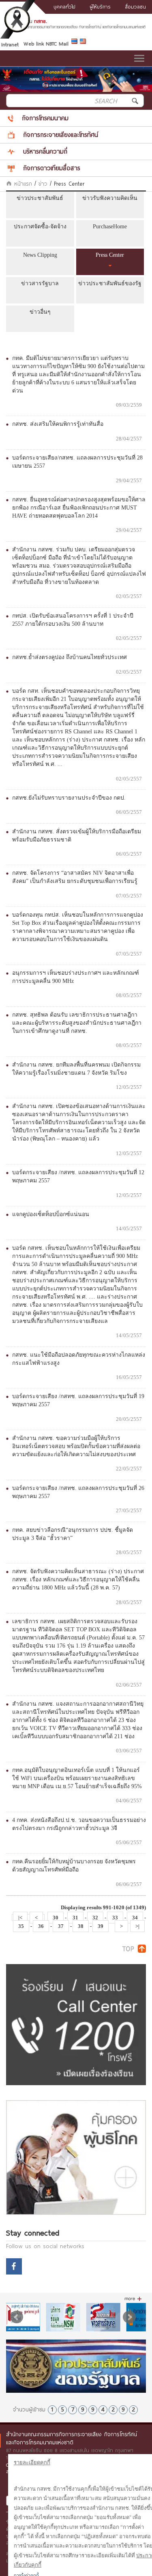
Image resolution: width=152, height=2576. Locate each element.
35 (21, 1926)
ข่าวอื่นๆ (40, 312)
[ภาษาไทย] (76, 43)
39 (101, 1926)
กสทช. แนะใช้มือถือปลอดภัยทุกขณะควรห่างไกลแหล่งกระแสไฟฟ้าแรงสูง (79, 1359)
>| (137, 1926)
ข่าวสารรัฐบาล (40, 283)
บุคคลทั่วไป (64, 7)
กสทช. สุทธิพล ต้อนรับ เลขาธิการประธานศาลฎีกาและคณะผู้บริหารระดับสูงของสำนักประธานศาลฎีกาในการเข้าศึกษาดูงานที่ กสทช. (77, 1023)
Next (129, 2317)
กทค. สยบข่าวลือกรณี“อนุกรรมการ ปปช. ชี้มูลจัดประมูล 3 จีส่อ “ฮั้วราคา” (73, 1534)
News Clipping (40, 255)
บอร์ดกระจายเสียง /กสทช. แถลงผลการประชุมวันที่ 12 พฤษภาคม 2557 (78, 1176)
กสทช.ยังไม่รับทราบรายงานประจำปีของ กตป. (69, 798)
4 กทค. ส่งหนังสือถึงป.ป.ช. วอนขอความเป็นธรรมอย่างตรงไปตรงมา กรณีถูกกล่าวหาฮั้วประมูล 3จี (79, 1824)
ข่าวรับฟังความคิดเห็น (110, 198)
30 (56, 1918)
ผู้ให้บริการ (100, 7)
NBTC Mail (57, 43)
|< (20, 1918)
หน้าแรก (22, 184)
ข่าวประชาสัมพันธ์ (40, 198)
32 (95, 1918)
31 (75, 1918)
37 (61, 1926)
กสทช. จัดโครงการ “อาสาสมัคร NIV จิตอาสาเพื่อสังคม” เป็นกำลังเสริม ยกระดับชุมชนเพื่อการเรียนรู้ (75, 877)
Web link (34, 43)
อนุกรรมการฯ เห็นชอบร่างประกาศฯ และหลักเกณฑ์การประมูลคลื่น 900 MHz (76, 977)
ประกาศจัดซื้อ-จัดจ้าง (40, 227)
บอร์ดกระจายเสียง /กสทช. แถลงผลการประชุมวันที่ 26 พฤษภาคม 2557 (78, 1492)
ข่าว (43, 184)
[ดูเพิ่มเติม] (133, 2299)
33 (115, 1918)
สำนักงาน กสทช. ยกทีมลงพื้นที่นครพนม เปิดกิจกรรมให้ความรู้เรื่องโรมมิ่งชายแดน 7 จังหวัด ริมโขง (76, 1069)
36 (41, 1926)
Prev (17, 2317)
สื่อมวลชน (135, 7)
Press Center (110, 255)
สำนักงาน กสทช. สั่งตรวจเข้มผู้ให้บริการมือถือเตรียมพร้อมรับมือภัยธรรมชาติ (77, 836)
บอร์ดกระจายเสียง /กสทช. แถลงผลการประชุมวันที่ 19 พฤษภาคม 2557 (78, 1400)
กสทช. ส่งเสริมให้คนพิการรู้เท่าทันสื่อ (58, 424)
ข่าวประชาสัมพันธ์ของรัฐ (110, 283)
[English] (84, 43)
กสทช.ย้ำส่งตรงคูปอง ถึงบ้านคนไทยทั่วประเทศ (70, 657)
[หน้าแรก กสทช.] (76, 27)
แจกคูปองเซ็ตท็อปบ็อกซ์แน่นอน (51, 1214)
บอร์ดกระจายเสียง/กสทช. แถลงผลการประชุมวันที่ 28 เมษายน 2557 (77, 462)
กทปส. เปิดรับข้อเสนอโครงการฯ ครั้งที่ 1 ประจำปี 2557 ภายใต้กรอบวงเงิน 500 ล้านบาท (73, 620)
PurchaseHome (110, 227)
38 (81, 1926)
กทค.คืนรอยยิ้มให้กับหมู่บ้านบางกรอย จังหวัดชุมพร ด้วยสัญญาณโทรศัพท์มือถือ (74, 1866)
